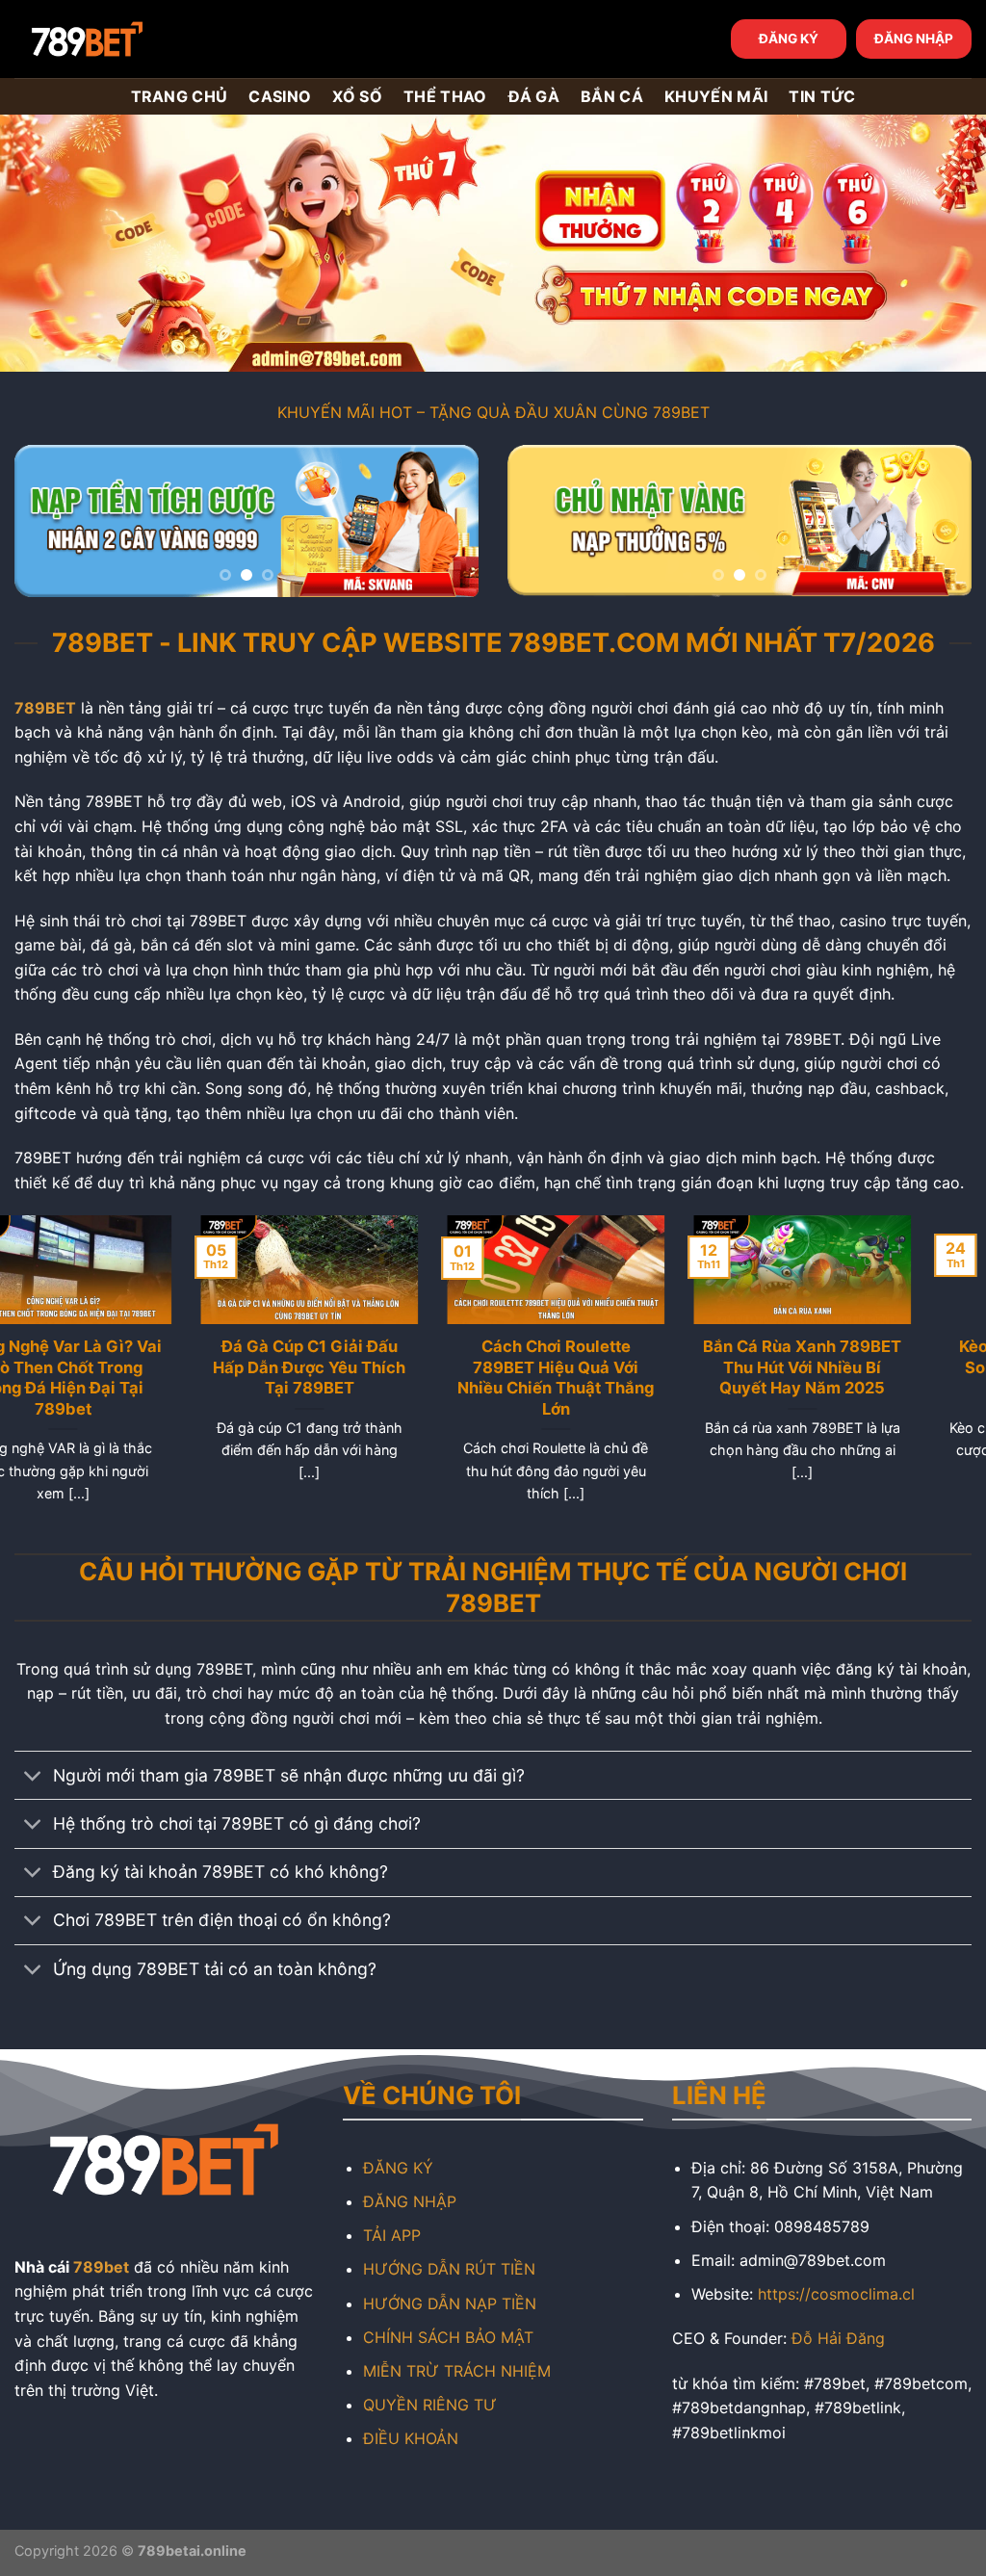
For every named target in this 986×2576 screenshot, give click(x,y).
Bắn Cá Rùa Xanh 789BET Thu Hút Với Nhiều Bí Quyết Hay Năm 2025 (123, 1367)
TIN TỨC (822, 96)
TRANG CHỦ (180, 96)
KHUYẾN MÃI (716, 96)
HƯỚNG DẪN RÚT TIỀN (449, 2269)
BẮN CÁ (612, 96)
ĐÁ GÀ (534, 96)
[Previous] (48, 524)
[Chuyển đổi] (33, 1777)
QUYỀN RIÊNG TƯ (430, 2405)
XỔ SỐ (357, 96)
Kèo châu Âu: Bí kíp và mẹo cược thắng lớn (616, 1357)
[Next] (445, 524)
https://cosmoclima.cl (836, 2294)
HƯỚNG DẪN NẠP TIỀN (450, 2303)
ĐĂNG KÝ (789, 39)
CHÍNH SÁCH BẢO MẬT (448, 2337)
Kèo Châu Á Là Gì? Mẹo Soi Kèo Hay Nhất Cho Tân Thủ (370, 1367)
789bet (101, 2267)
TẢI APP (392, 2235)
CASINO (280, 96)
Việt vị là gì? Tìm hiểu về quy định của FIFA (863, 1357)
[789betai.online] (122, 39)
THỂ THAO (445, 96)
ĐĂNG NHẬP (914, 39)
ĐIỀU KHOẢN (411, 2438)
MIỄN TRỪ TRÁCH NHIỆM (457, 2371)
